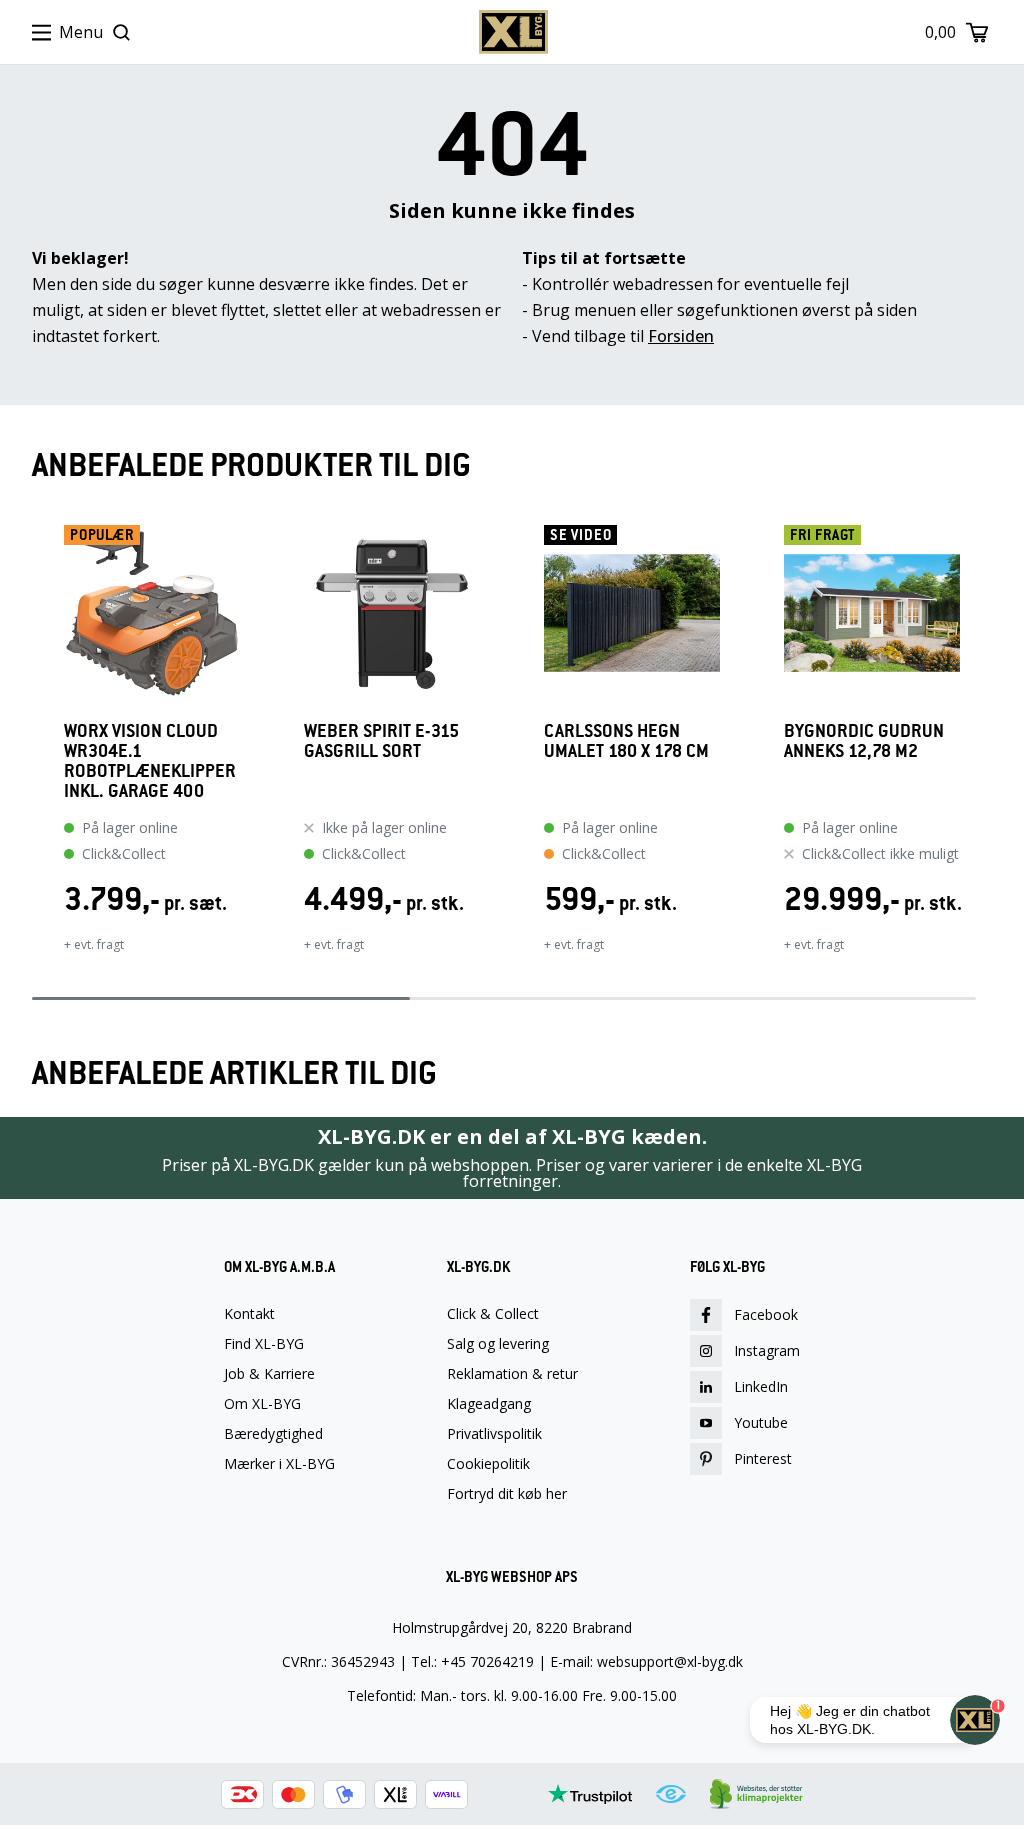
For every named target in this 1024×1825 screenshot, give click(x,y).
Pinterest (763, 1458)
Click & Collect (493, 1314)
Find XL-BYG (264, 1344)
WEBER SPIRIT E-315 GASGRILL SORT (381, 741)
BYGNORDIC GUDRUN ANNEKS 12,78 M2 (864, 741)
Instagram (767, 1350)
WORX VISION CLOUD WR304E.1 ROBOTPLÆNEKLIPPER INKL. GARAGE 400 (150, 761)
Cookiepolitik (488, 1464)
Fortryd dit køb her (507, 1494)
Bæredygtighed (273, 1434)
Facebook (766, 1314)
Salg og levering (498, 1344)
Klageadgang (489, 1404)
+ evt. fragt (94, 944)
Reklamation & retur (512, 1374)
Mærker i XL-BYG (279, 1464)
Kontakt (249, 1314)
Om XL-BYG (262, 1404)
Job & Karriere (269, 1374)
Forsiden (681, 336)
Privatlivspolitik (494, 1434)
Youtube (761, 1422)
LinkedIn (761, 1386)
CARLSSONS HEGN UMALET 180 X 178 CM (626, 741)
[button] (32, 752)
